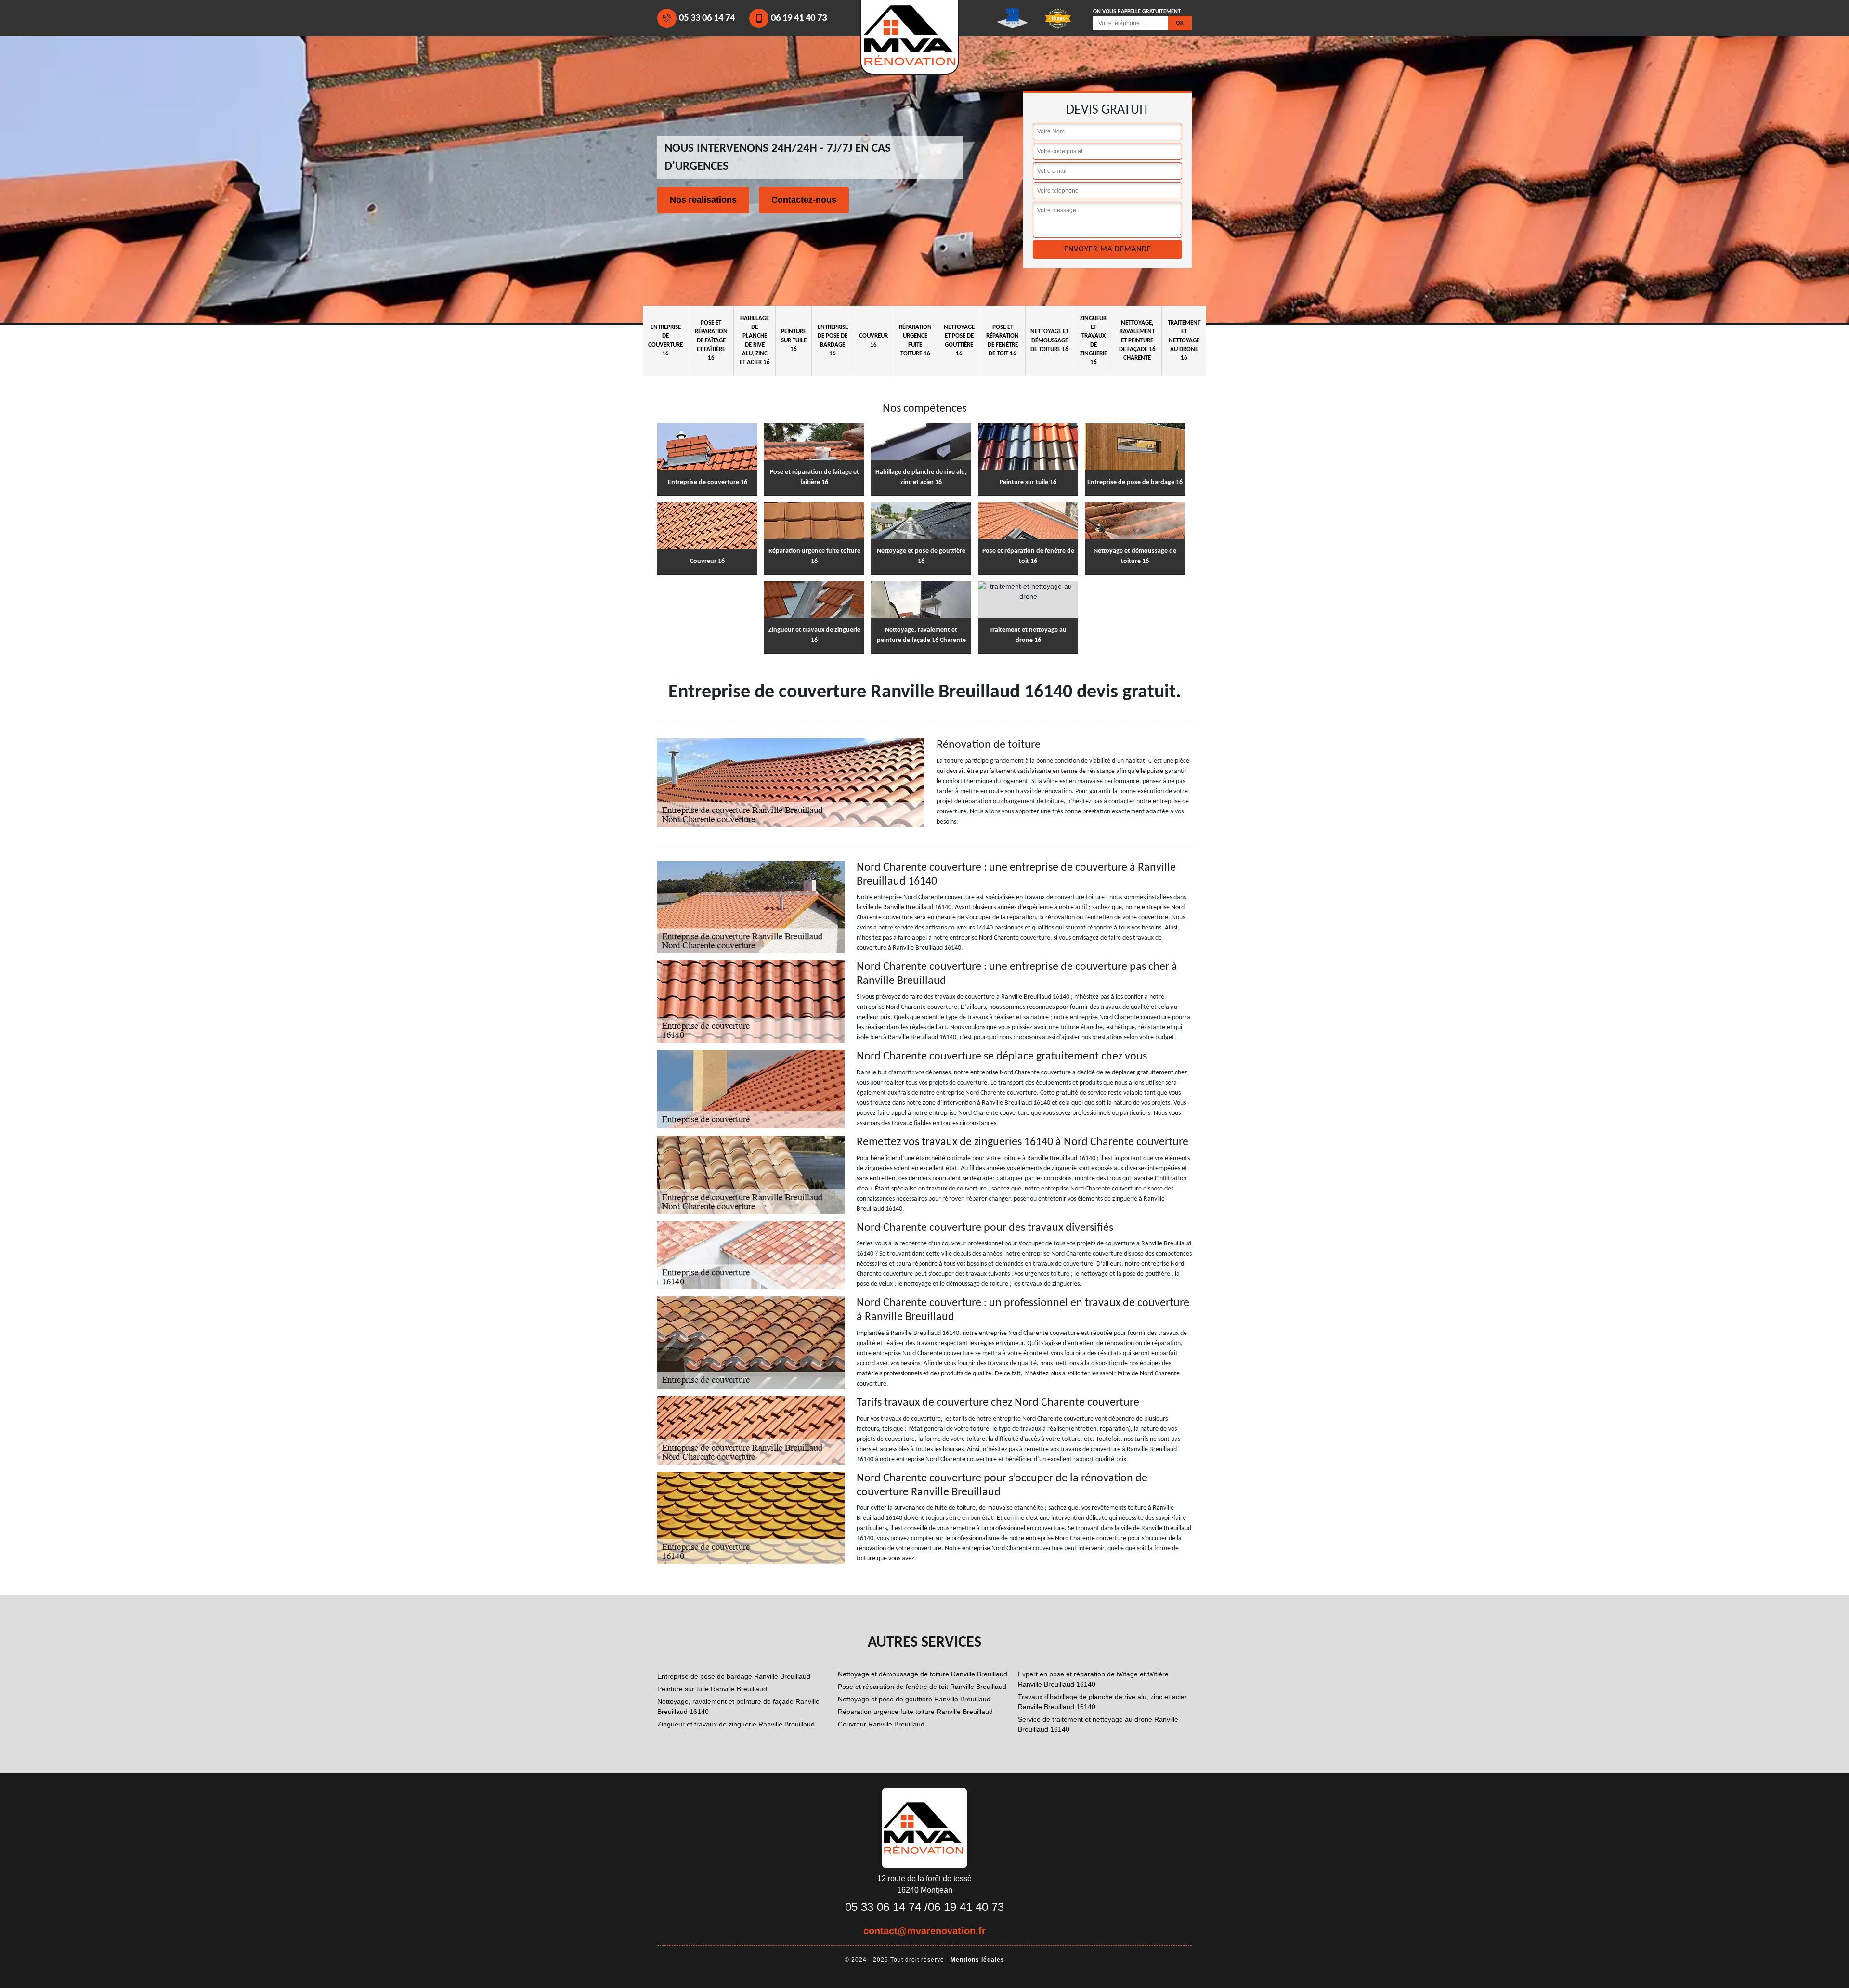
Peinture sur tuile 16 (794, 340)
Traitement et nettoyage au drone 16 (1184, 340)
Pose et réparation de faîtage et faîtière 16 (711, 340)
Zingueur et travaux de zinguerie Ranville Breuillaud (736, 1724)
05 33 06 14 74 (707, 18)
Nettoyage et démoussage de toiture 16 (1049, 340)
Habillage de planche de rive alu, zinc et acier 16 (755, 340)
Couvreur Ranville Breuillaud (881, 1724)
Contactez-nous (804, 200)
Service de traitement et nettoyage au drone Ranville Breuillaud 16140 (1098, 1724)
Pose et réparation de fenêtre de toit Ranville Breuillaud (922, 1687)
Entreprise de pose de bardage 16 (833, 340)
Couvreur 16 (873, 340)
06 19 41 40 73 (799, 18)
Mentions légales (977, 1960)
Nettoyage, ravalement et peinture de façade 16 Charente (1137, 340)
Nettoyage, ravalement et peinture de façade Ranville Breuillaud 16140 (738, 1707)
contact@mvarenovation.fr (924, 1931)
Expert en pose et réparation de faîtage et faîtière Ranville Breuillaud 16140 (1093, 1679)
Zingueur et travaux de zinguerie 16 (1094, 340)
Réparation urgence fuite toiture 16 (915, 340)
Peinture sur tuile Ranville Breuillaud (712, 1689)
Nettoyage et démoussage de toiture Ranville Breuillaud (923, 1674)
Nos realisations (703, 200)
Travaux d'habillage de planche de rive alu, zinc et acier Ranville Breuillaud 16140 (1102, 1702)
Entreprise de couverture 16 (665, 340)
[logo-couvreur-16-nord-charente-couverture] (924, 1827)
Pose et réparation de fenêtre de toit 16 (1003, 340)
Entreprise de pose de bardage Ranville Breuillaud (734, 1676)
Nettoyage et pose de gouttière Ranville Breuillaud (914, 1699)
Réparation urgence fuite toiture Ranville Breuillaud (915, 1712)
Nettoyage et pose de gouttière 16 (959, 340)
